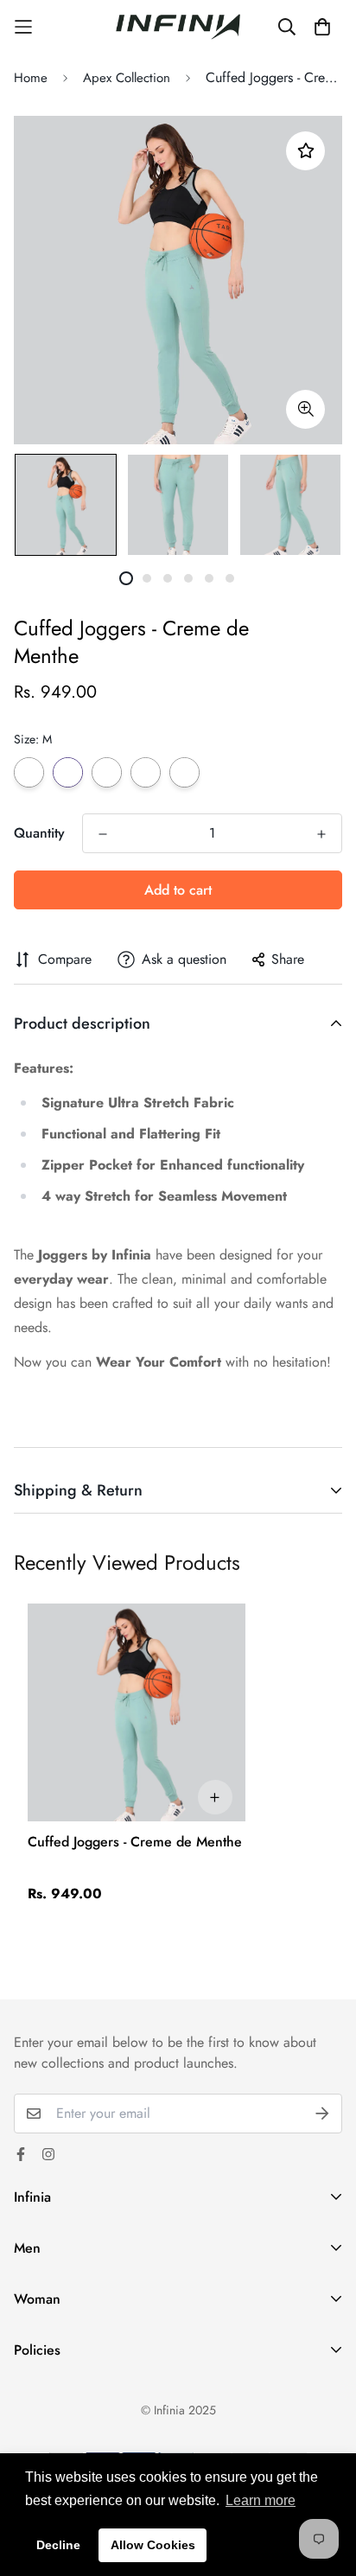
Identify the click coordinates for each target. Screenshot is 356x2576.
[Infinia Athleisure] (178, 27)
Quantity (39, 833)
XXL (184, 772)
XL (146, 772)
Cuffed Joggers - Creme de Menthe (135, 1842)
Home (31, 78)
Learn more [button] (261, 2500)
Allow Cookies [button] (153, 2545)
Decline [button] (58, 2545)
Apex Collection (127, 78)
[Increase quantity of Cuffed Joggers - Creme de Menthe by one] (321, 834)
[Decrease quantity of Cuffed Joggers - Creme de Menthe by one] (103, 834)
